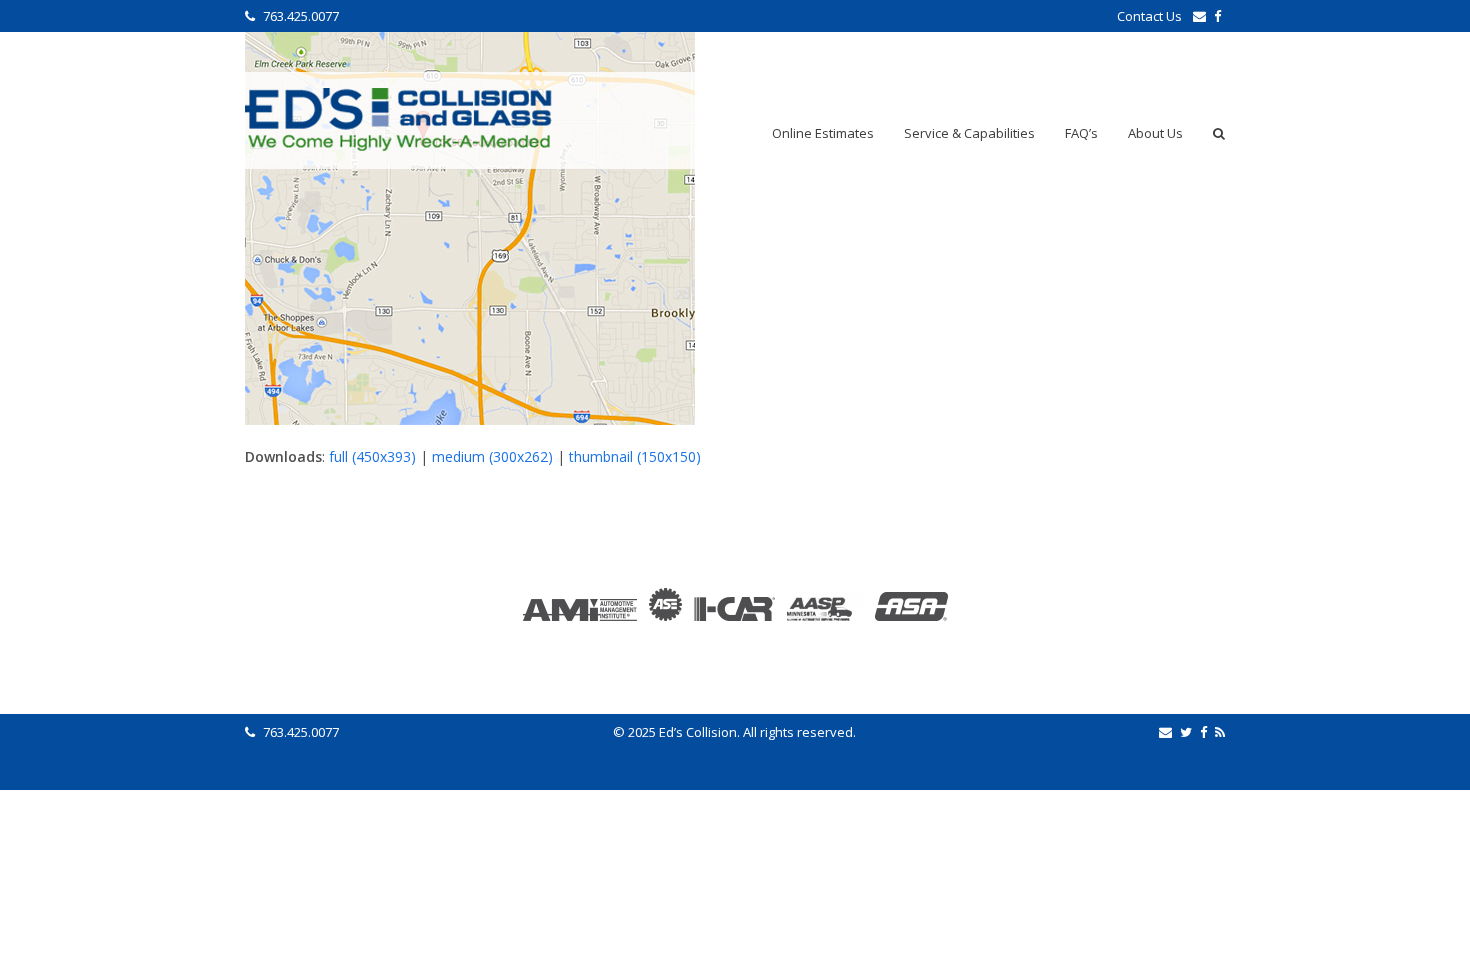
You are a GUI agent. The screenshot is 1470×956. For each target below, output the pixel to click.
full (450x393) (372, 456)
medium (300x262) (492, 456)
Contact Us (1151, 16)
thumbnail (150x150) (635, 456)
